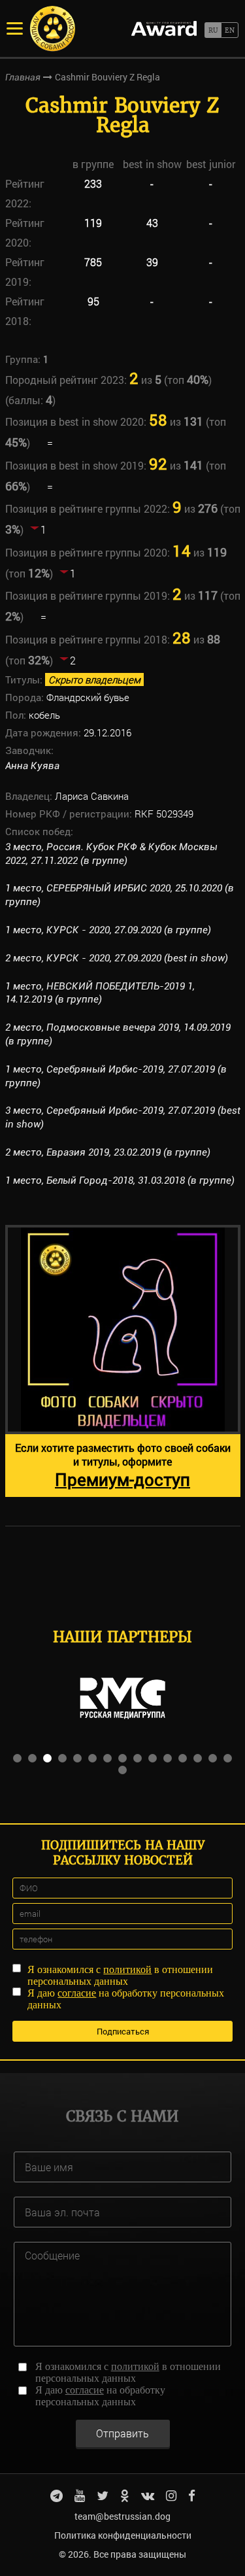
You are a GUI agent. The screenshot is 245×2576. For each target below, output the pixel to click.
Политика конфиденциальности (123, 2535)
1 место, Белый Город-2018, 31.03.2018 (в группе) (120, 1180)
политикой (127, 1969)
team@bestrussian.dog (122, 2516)
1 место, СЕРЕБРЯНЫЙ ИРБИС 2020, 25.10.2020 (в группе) (120, 895)
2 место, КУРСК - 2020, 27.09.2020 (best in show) (117, 958)
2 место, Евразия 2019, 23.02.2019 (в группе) (108, 1152)
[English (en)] (230, 30)
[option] (123, 1361)
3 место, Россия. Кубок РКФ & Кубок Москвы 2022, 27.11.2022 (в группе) (111, 854)
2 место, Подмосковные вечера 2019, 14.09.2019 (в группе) (118, 1034)
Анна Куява (32, 766)
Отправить (122, 2433)
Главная (23, 77)
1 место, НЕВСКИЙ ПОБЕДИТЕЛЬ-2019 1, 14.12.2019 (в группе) (100, 993)
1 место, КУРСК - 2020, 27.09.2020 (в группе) (108, 930)
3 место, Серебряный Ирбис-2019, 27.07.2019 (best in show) (123, 1117)
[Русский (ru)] (213, 30)
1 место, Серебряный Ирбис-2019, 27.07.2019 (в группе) (116, 1076)
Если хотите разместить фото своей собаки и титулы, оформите (123, 1466)
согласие (77, 1993)
